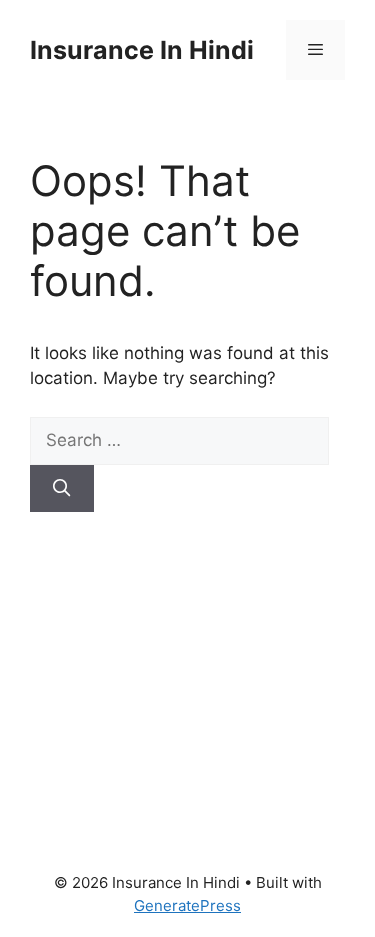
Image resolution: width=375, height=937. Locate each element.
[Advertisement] (187, 667)
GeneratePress (187, 905)
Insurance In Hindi (142, 50)
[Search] (62, 489)
